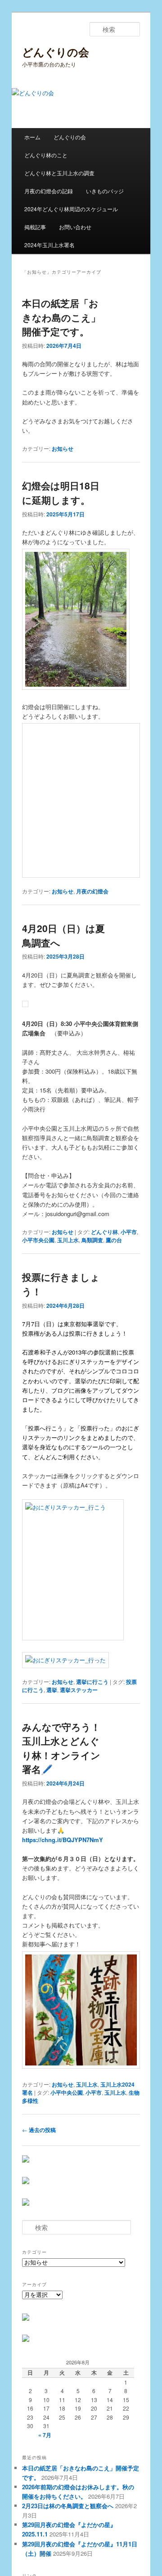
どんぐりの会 (56, 52)
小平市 (129, 1232)
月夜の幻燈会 (92, 891)
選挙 (52, 1690)
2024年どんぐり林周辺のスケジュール (71, 209)
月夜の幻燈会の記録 (49, 191)
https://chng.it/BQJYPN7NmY (63, 1840)
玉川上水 (68, 1240)
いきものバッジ (105, 191)
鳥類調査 (92, 1240)
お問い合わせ (75, 227)
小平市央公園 (38, 1240)
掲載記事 (35, 227)
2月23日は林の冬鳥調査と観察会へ (68, 2506)
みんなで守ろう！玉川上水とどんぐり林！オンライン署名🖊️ (61, 1748)
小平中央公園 (67, 2092)
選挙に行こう (92, 1682)
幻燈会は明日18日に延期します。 (61, 493)
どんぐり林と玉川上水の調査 (59, 173)
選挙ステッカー (79, 1690)
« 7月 (45, 2435)
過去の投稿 (39, 2130)
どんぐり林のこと (46, 155)
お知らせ (63, 449)
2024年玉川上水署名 (49, 245)
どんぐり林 (104, 1232)
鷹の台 (114, 1240)
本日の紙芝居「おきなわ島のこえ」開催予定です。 (61, 317)
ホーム (32, 137)
